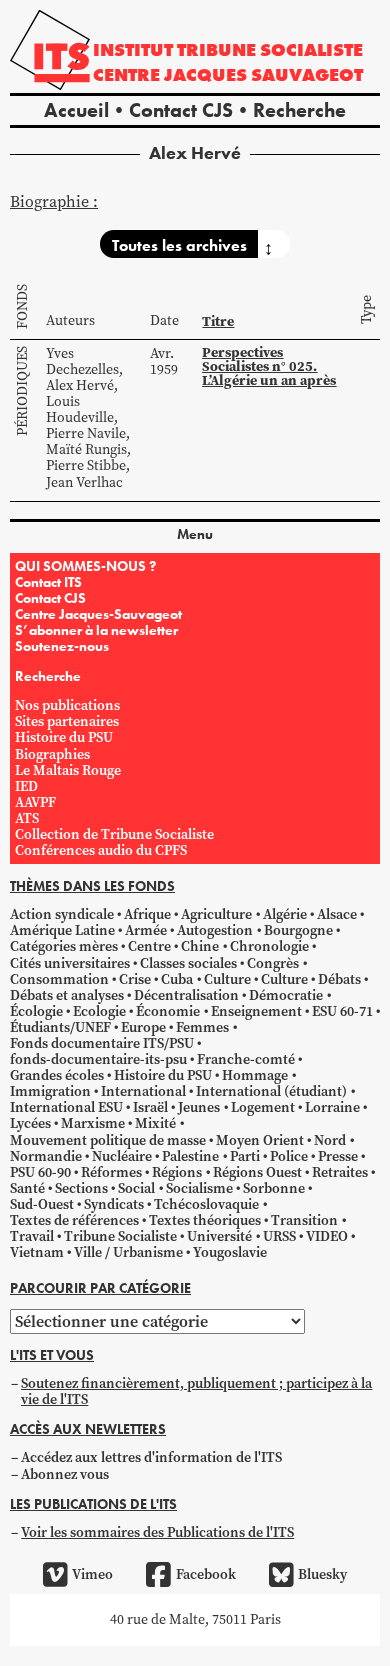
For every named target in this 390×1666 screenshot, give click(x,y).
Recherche (299, 110)
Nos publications (67, 705)
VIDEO (327, 1236)
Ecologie (99, 1011)
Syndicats (114, 1204)
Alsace (337, 914)
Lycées (30, 1123)
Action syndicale (62, 914)
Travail (32, 1236)
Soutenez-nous (62, 646)
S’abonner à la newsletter (96, 630)
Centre (149, 946)
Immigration (50, 1091)
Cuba (177, 979)
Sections (81, 1188)
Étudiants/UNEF (60, 1027)
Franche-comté (246, 1059)
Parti (245, 1156)
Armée (146, 930)
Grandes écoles (57, 1075)
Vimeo (92, 1574)
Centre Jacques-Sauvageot (98, 614)
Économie (168, 1011)
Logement (263, 1107)
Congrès (273, 963)
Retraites (340, 1172)
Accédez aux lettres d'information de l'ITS (151, 1457)
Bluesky (322, 1574)
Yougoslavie (230, 1252)
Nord (330, 1140)
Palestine (190, 1156)
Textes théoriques (205, 1220)
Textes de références (74, 1220)
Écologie (36, 1011)
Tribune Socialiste (120, 1236)
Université (219, 1236)
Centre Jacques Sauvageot (228, 74)
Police (289, 1156)
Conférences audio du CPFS (101, 850)
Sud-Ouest (42, 1204)
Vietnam (37, 1252)
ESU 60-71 (342, 1011)
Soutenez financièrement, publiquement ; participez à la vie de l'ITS (196, 1391)
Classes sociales (188, 963)
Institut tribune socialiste (228, 49)
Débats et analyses (67, 995)
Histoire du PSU (64, 737)
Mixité (155, 1123)
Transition (304, 1220)
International (143, 1091)
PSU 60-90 (40, 1172)
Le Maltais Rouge (68, 770)
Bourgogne (298, 930)
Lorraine (332, 1107)
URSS (279, 1236)
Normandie (46, 1156)
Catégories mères (64, 946)
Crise (135, 979)
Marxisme (93, 1123)
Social (136, 1188)
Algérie (285, 914)
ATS (27, 818)
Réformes (111, 1172)
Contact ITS (48, 582)
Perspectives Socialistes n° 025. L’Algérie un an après (269, 366)
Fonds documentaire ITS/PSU (102, 1043)
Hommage (255, 1075)
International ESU (66, 1107)
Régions (177, 1172)
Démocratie (286, 995)
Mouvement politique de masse (108, 1140)
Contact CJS (181, 110)
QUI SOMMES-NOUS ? (85, 566)
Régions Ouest (257, 1172)
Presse (338, 1156)
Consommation (59, 979)
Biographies (52, 754)
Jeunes (199, 1107)
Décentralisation (186, 995)
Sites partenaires (67, 721)
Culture (227, 979)
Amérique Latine (62, 930)
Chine (200, 946)
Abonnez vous (65, 1474)
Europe (143, 1027)
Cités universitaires (70, 963)
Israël (150, 1107)
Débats (339, 979)
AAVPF (35, 802)
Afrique (147, 914)
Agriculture (216, 914)
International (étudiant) (271, 1091)
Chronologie (269, 946)
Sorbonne (274, 1188)
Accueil (76, 110)
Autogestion (215, 930)
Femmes (202, 1027)
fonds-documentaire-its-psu (98, 1059)
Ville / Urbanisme (128, 1252)
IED (26, 786)
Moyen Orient (260, 1140)
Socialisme (199, 1188)
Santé (27, 1188)
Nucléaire (122, 1156)
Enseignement (256, 1011)
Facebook (205, 1574)
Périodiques (22, 391)
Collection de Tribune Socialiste (114, 834)
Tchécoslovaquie (206, 1204)
